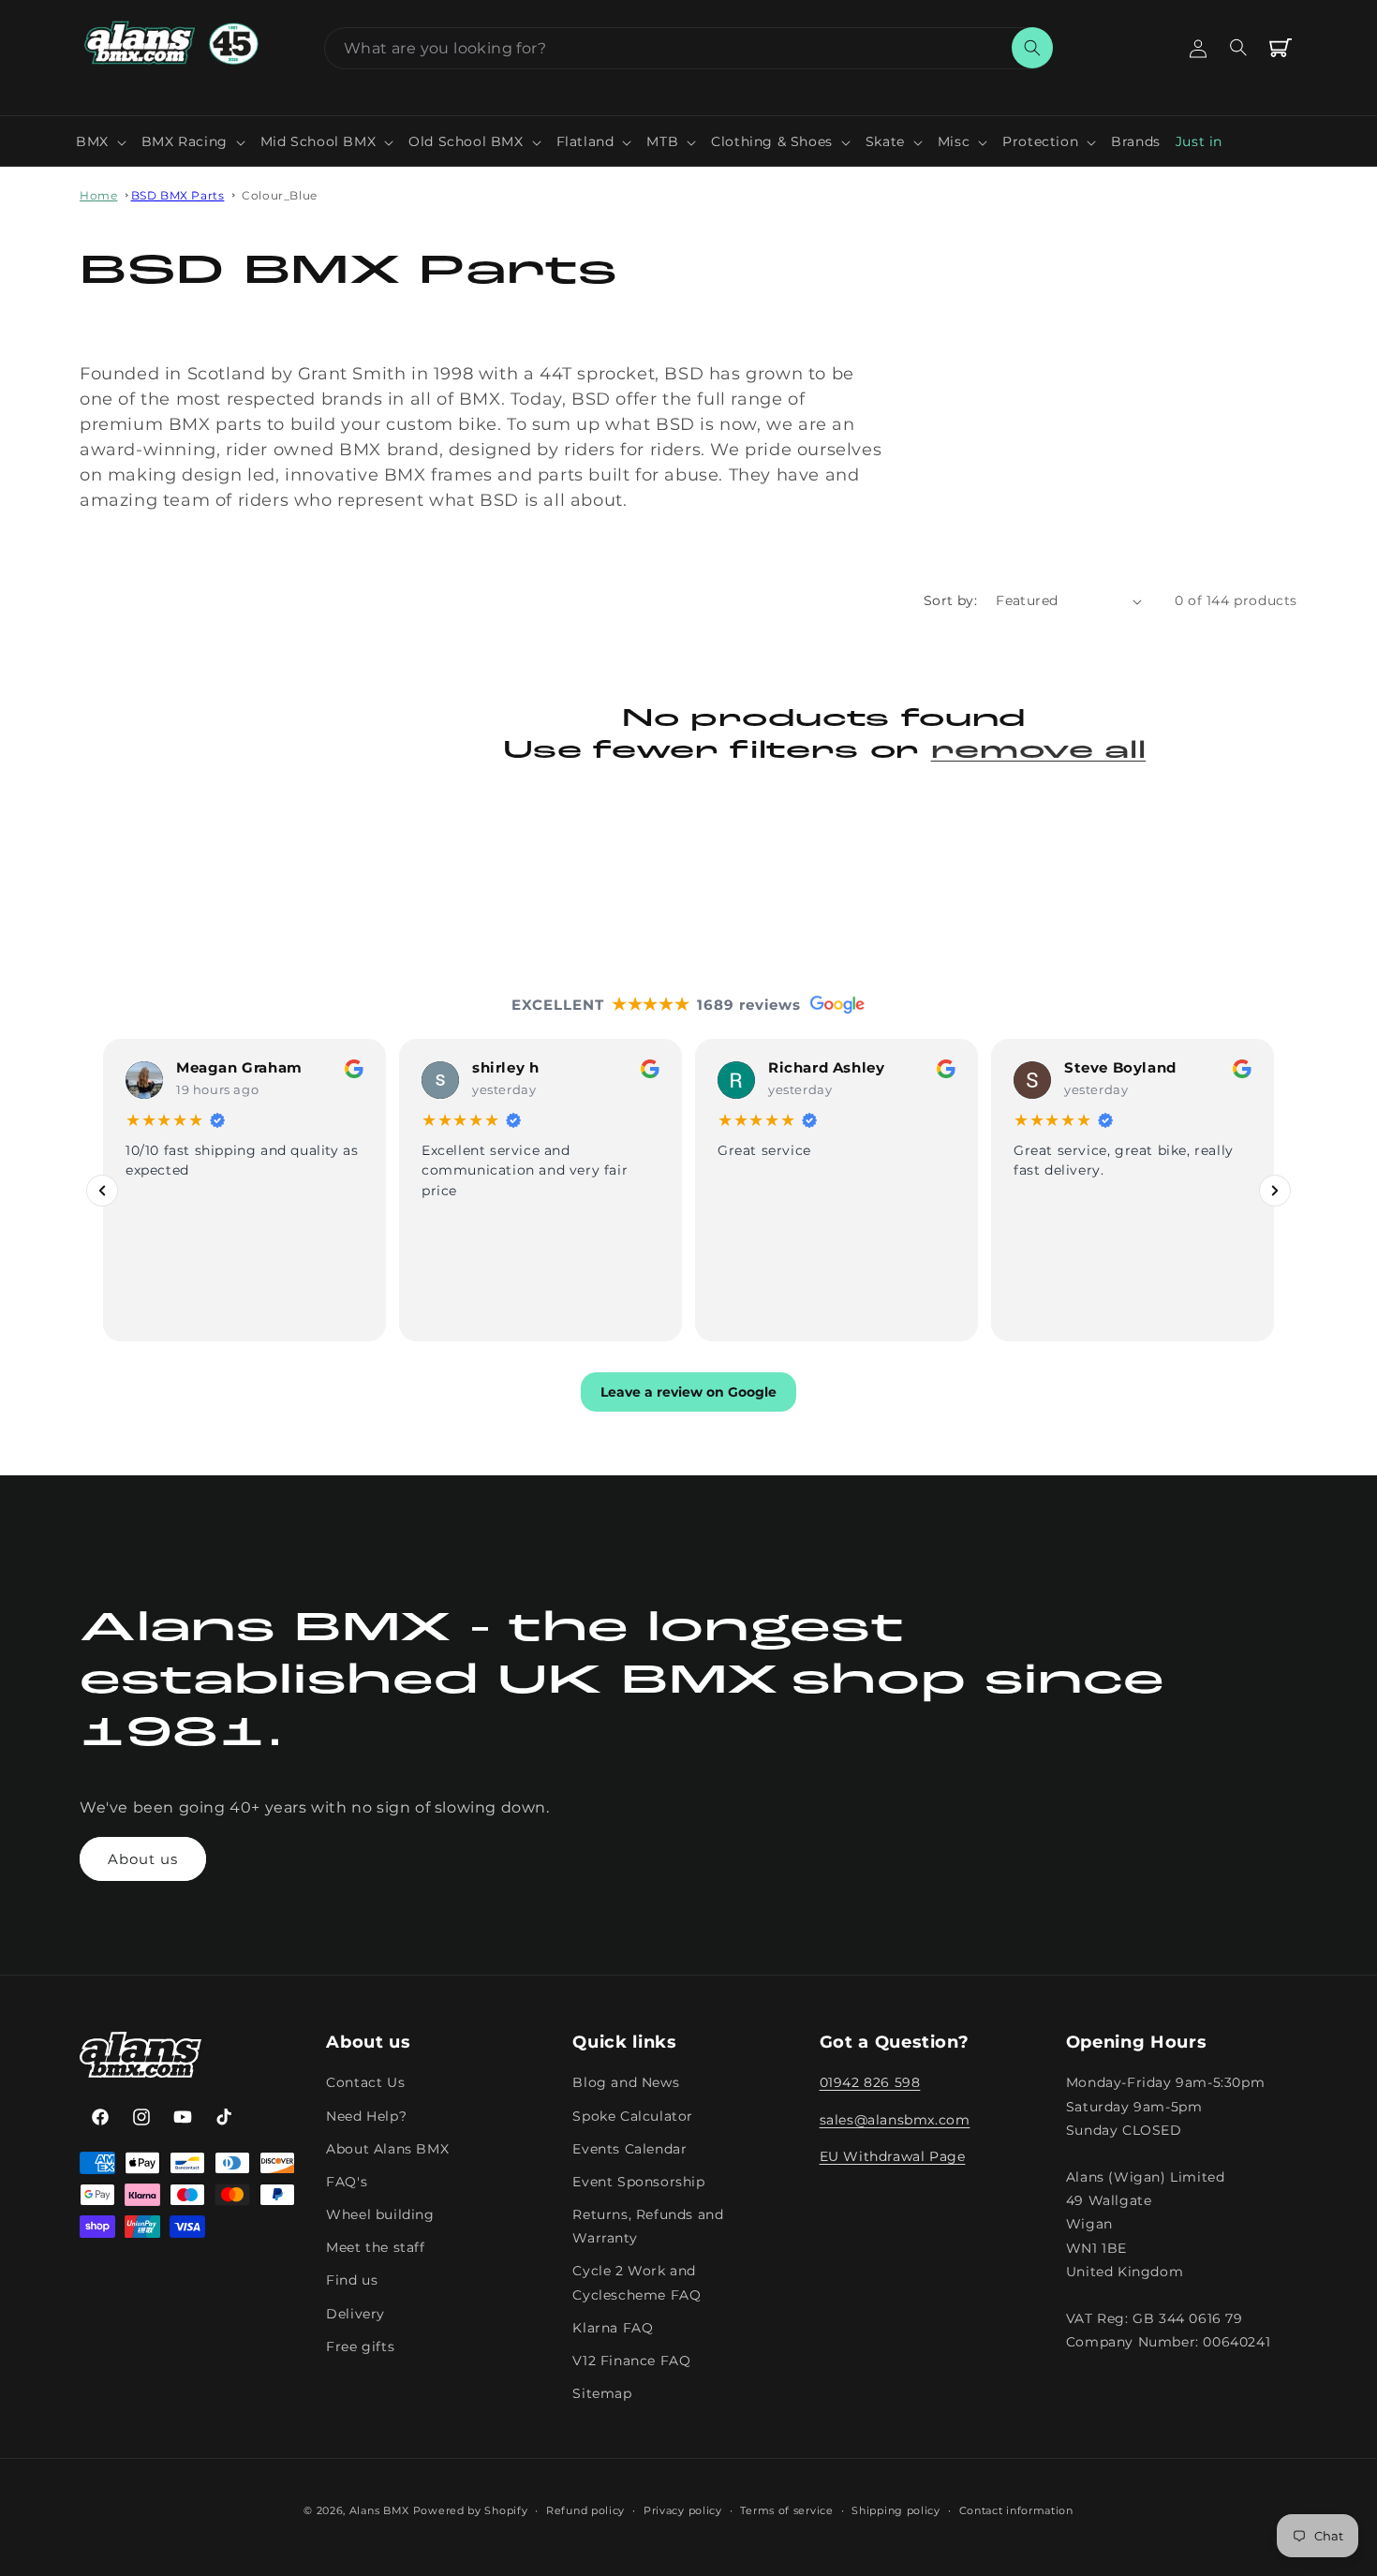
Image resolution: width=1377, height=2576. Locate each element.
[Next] (1275, 1190)
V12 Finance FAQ (631, 2361)
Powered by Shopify (471, 2510)
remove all (1039, 752)
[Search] (1032, 48)
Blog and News (626, 2083)
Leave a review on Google (688, 1392)
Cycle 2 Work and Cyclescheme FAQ (637, 2283)
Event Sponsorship (638, 2182)
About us (143, 1859)
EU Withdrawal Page (893, 2156)
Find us (352, 2281)
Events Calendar (629, 2149)
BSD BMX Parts (178, 195)
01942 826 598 (870, 2083)
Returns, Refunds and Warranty (648, 2226)
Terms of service (786, 2509)
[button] (101, 141)
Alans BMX (379, 2510)
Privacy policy (683, 2509)
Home (98, 195)
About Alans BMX (387, 2149)
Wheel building (380, 2214)
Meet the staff (375, 2247)
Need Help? (366, 2116)
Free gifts (360, 2347)
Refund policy (585, 2509)
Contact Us (365, 2083)
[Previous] (102, 1190)
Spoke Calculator (633, 2116)
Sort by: (950, 600)
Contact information (1016, 2509)
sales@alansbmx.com (895, 2120)
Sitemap (602, 2393)
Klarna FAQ (613, 2328)
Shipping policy (896, 2509)
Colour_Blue (280, 195)
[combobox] (688, 48)
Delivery (355, 2314)
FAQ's (347, 2182)
